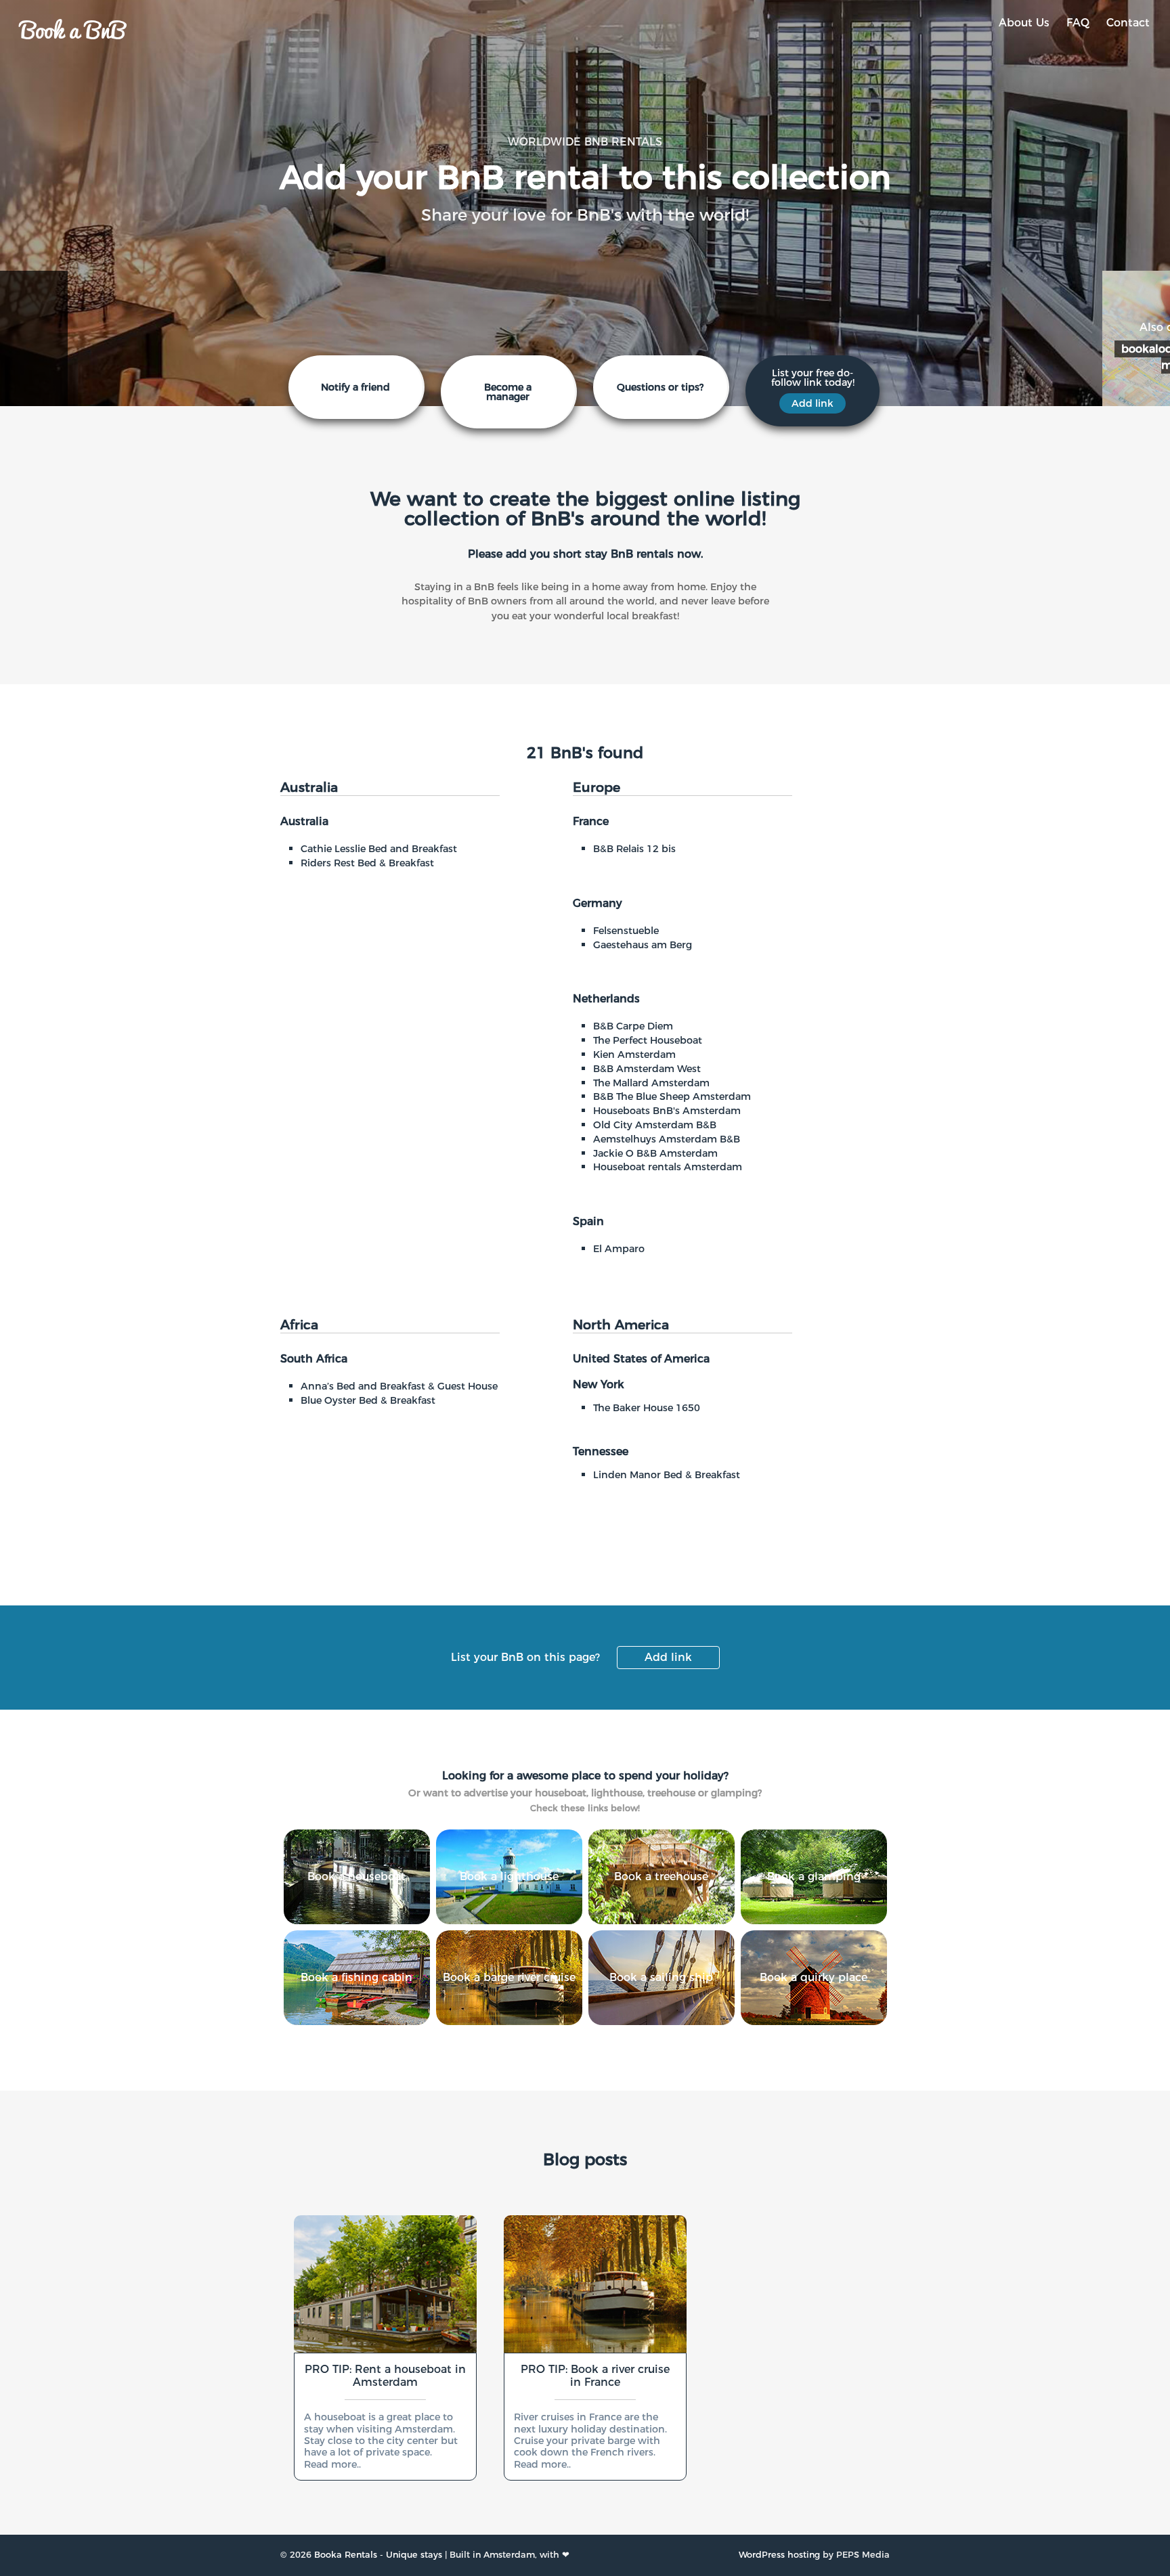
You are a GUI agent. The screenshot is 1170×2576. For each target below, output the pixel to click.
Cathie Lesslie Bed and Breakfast (379, 849)
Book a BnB (73, 28)
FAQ (1078, 23)
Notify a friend (355, 387)
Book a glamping (814, 1877)
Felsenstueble (626, 931)
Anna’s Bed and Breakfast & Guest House (399, 1386)
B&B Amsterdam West (647, 1069)
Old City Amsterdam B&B (655, 1125)
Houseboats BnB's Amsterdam (667, 1111)
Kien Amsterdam (634, 1054)
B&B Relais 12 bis (634, 849)
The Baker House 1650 (647, 1408)
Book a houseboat (356, 1877)
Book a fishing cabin (356, 1977)
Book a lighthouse (509, 1877)
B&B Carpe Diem (633, 1026)
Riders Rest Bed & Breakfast (367, 863)
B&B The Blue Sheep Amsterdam (672, 1096)
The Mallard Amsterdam (651, 1083)
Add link (668, 1657)
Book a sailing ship (661, 1977)
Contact (1128, 23)
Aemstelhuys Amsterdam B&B (667, 1139)
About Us (1024, 23)
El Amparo (619, 1249)
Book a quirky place (814, 1977)
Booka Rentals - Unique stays (378, 2555)
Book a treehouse (661, 1877)
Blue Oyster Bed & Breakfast (368, 1400)
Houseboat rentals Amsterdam (668, 1167)
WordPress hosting (779, 2555)
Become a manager (508, 392)
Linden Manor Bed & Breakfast (667, 1475)
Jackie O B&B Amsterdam (655, 1153)
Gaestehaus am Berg (643, 945)
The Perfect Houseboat (648, 1040)
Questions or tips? (660, 387)
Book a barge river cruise (509, 1977)
